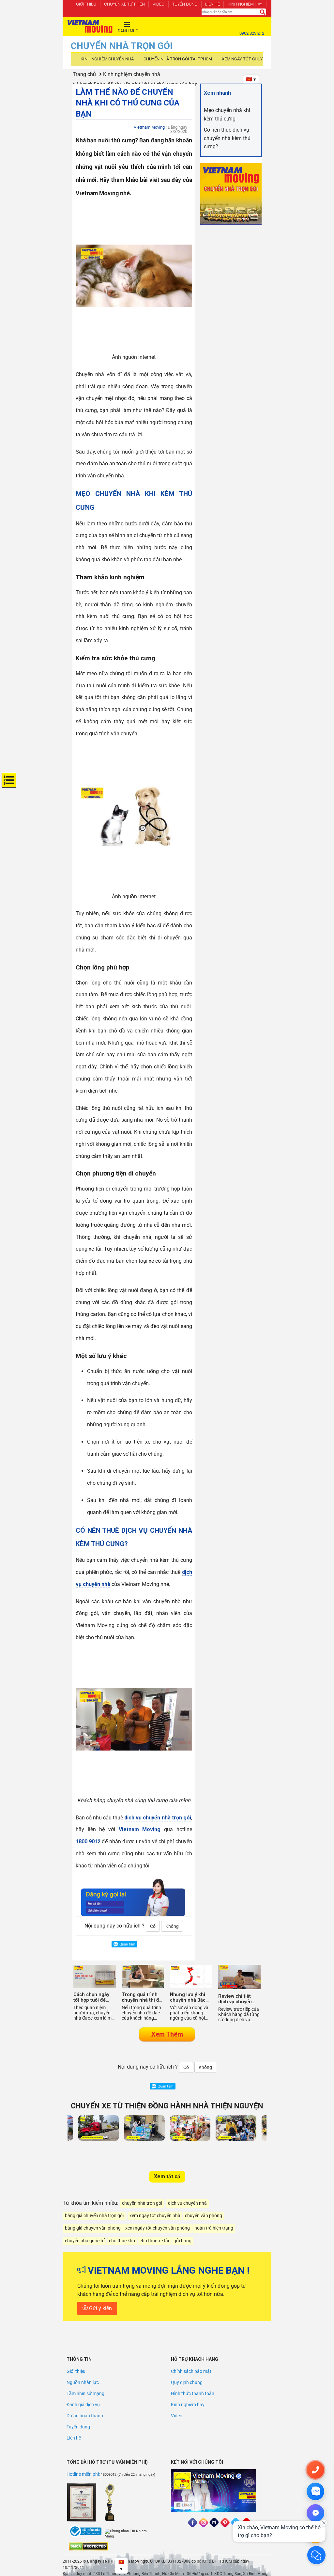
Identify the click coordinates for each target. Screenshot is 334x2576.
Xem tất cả (167, 2176)
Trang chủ (84, 74)
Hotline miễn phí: (84, 2474)
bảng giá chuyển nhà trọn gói (94, 2216)
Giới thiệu (86, 4)
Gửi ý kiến (100, 2308)
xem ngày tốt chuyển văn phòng (158, 2228)
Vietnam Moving (140, 1829)
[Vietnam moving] (90, 27)
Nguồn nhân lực (83, 2382)
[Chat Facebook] (315, 2513)
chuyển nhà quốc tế (85, 2241)
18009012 (109, 2475)
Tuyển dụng (185, 4)
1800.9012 (88, 1841)
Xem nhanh (217, 93)
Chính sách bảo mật (191, 2371)
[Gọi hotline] (315, 2470)
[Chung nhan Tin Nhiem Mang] (129, 2534)
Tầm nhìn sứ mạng (85, 2393)
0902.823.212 (252, 33)
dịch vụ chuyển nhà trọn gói (158, 1818)
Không (172, 1926)
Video (159, 4)
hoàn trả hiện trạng (214, 2228)
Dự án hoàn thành (85, 2416)
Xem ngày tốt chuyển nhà (250, 59)
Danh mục (128, 31)
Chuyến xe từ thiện (124, 4)
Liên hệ (213, 4)
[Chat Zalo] (315, 2491)
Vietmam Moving (149, 127)
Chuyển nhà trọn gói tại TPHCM (178, 59)
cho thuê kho (122, 2241)
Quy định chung (187, 2382)
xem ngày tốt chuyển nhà (155, 2216)
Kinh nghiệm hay (245, 4)
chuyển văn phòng (204, 2216)
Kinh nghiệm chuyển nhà (107, 59)
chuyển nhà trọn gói (142, 2203)
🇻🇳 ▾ (251, 79)
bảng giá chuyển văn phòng (93, 2228)
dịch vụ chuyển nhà (187, 2203)
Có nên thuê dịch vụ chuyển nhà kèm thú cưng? (227, 138)
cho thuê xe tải (154, 2241)
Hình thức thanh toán (193, 2393)
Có (153, 1926)
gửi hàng (182, 2241)
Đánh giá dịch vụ (83, 2405)
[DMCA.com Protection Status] (88, 2546)
